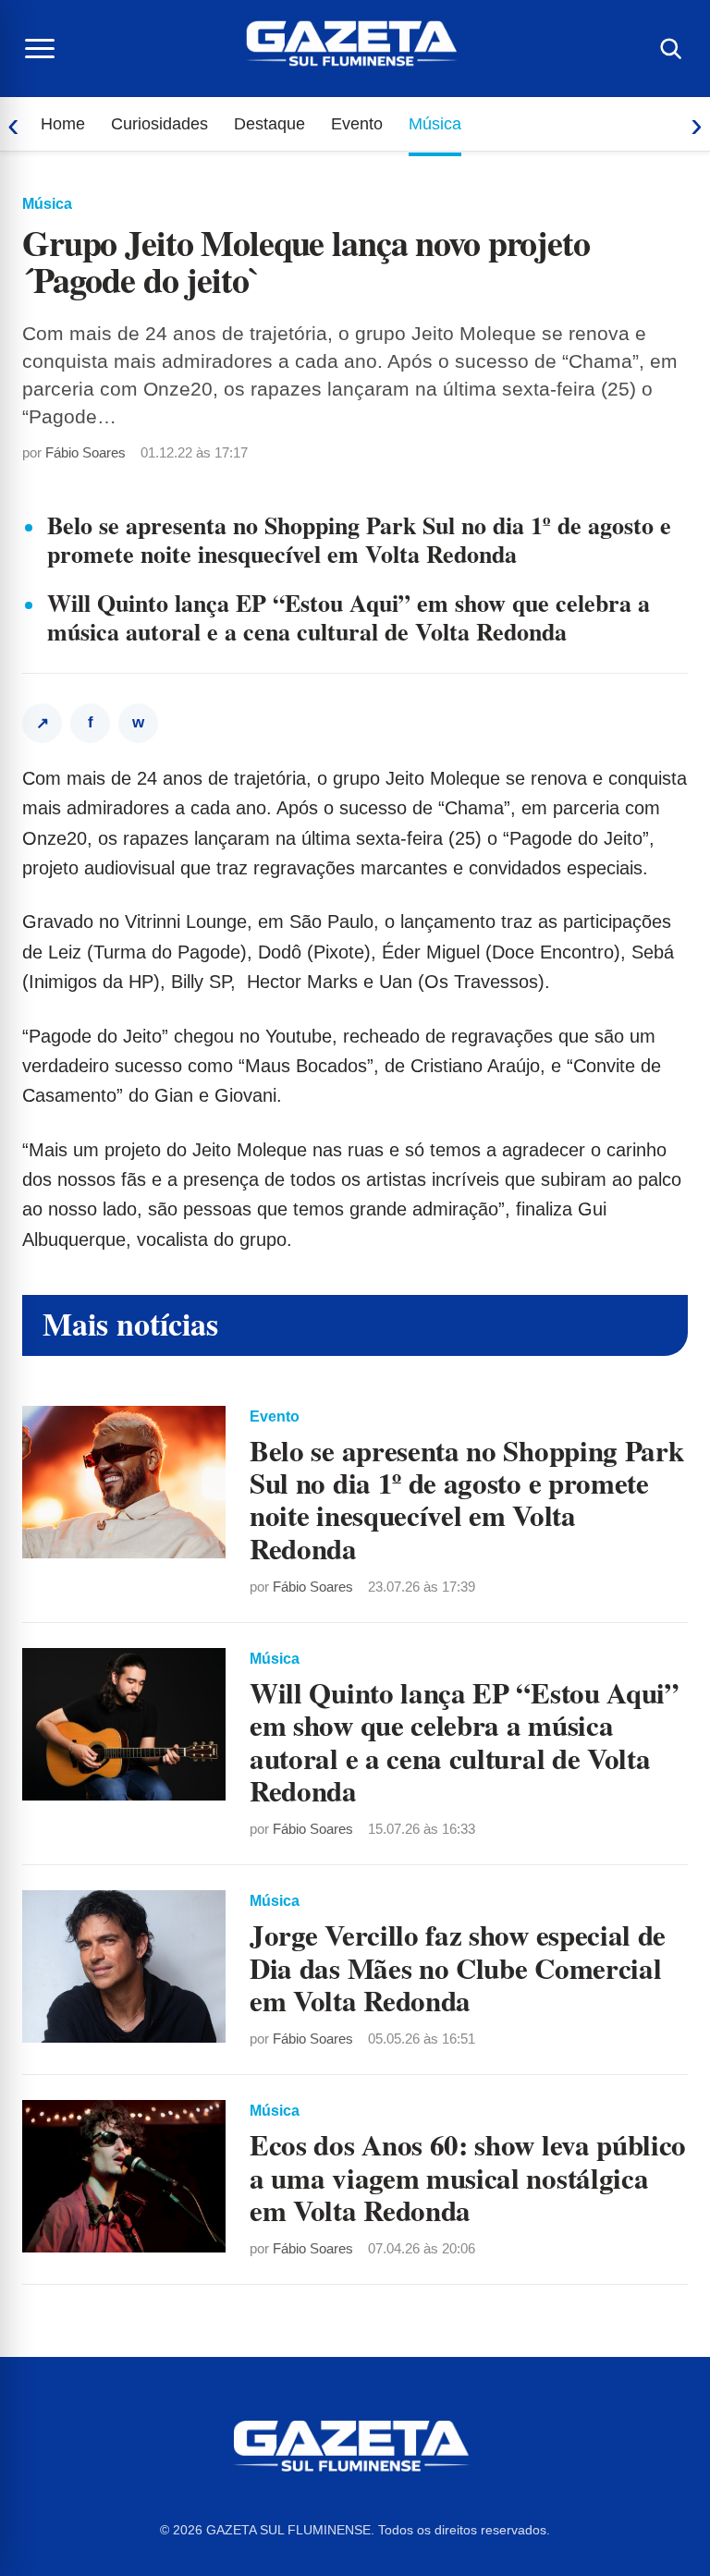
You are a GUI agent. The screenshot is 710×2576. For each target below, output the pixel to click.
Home (63, 124)
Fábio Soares (86, 452)
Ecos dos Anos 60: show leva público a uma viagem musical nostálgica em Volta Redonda (468, 2177)
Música (435, 124)
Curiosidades (159, 124)
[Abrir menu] (40, 49)
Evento (357, 124)
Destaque (269, 124)
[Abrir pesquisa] (670, 49)
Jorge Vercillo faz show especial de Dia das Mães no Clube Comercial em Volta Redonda (458, 1967)
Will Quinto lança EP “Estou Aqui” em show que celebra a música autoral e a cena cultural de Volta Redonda (349, 617)
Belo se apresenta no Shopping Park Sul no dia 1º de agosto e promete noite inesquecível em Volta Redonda (359, 539)
